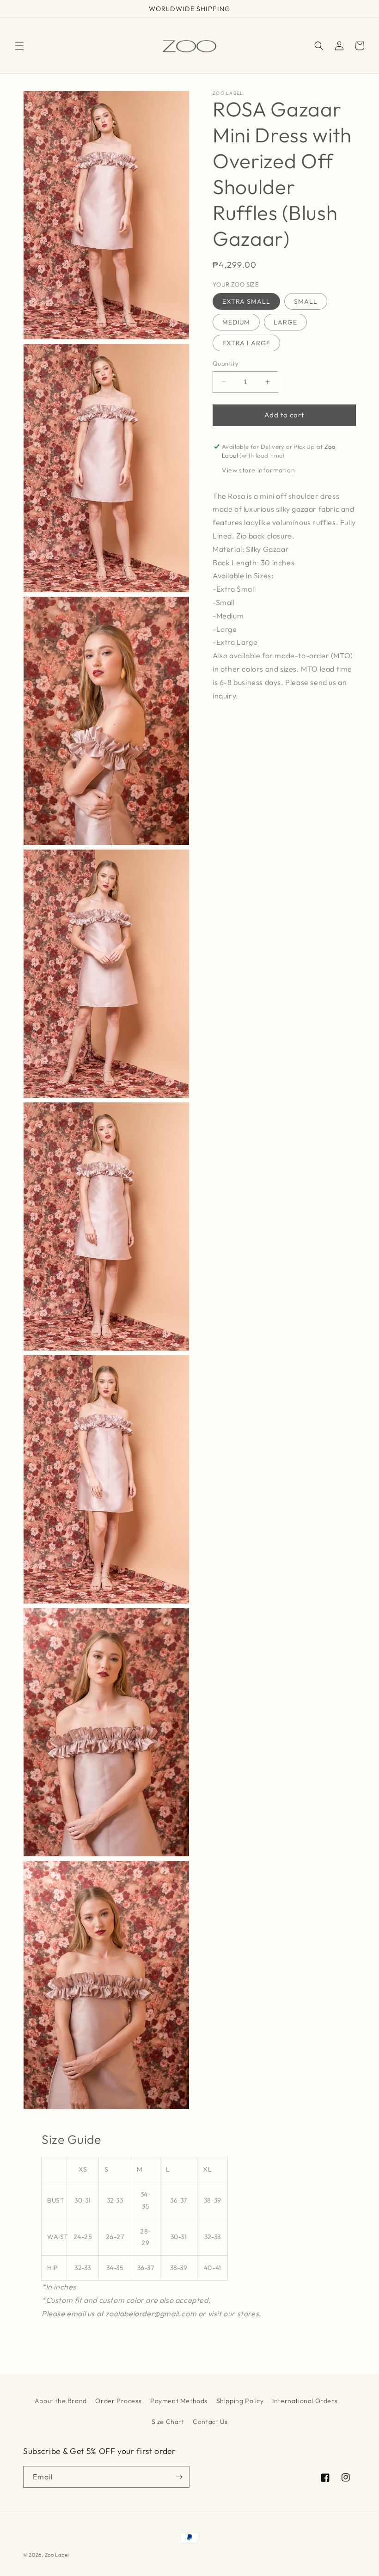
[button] (19, 46)
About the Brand (61, 2401)
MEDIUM (236, 322)
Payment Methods (179, 2401)
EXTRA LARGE (246, 343)
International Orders (305, 2401)
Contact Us (210, 2422)
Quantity (226, 363)
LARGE (285, 322)
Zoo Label (57, 2555)
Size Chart (168, 2422)
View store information (258, 470)
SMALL (306, 301)
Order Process (118, 2401)
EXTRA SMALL (246, 301)
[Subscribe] (179, 2477)
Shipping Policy (240, 2401)
